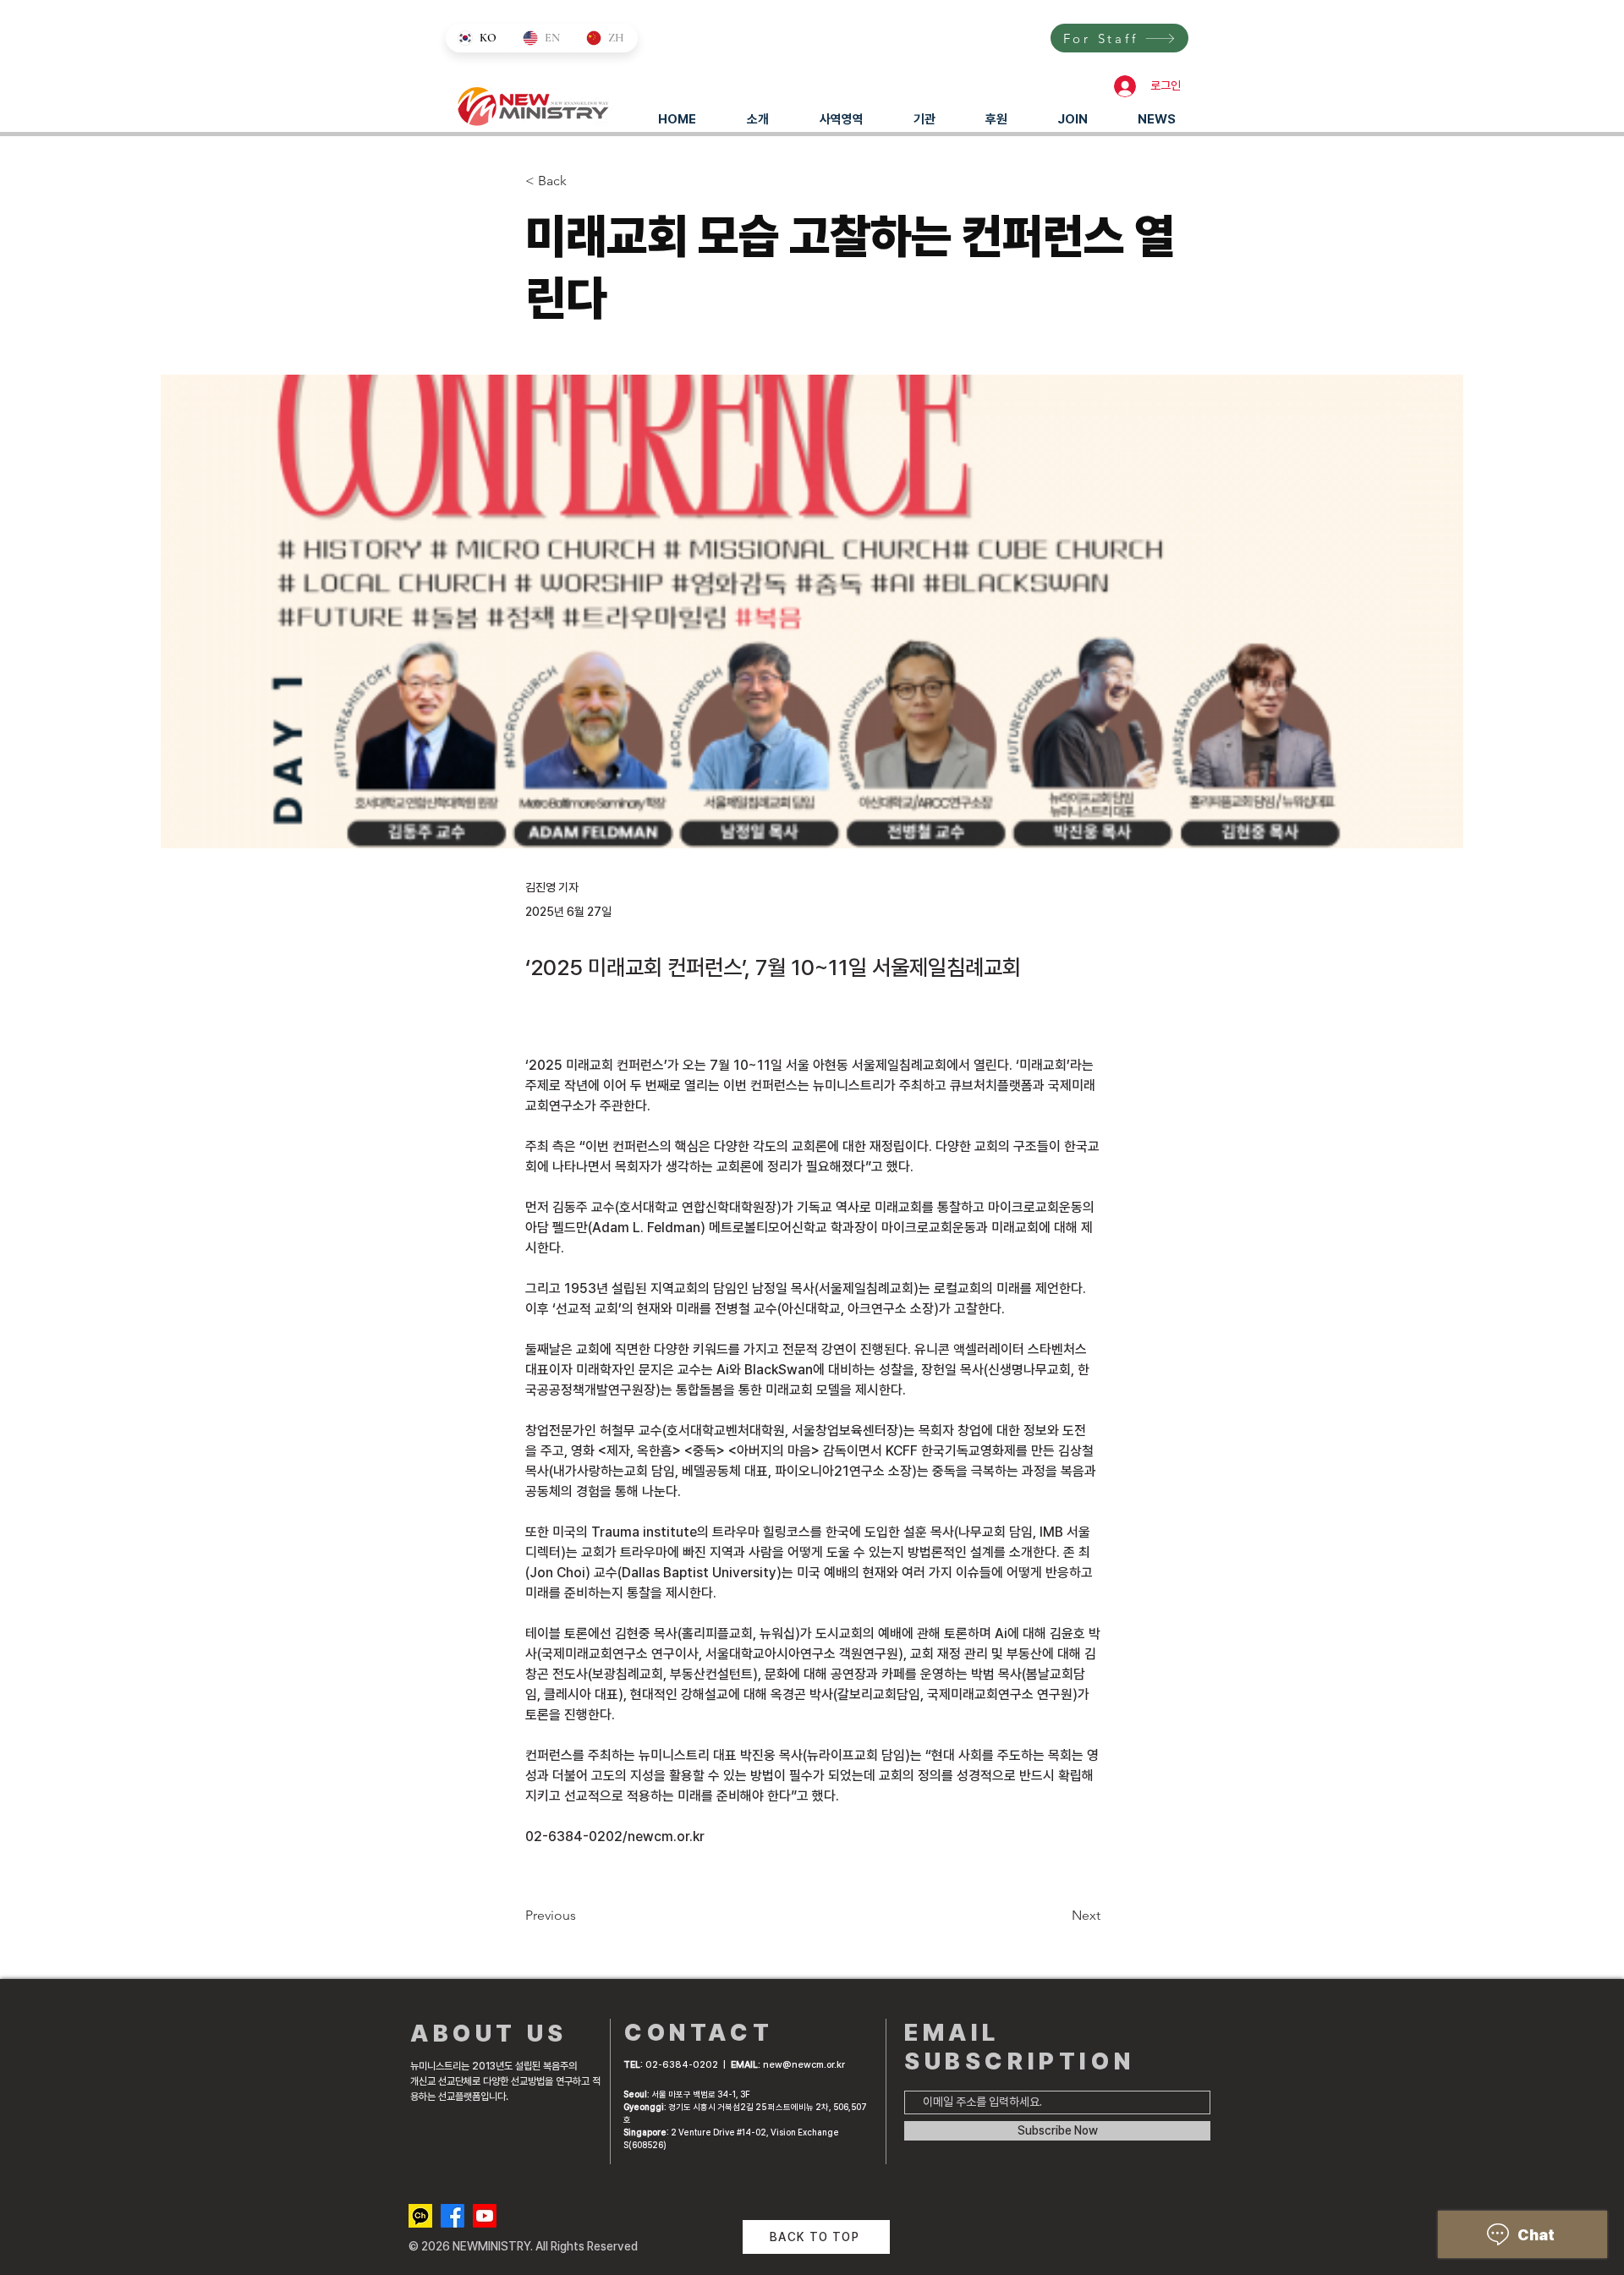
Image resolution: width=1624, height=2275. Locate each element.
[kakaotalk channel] (420, 2216)
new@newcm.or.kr (804, 2065)
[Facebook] (453, 2216)
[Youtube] (485, 2216)
